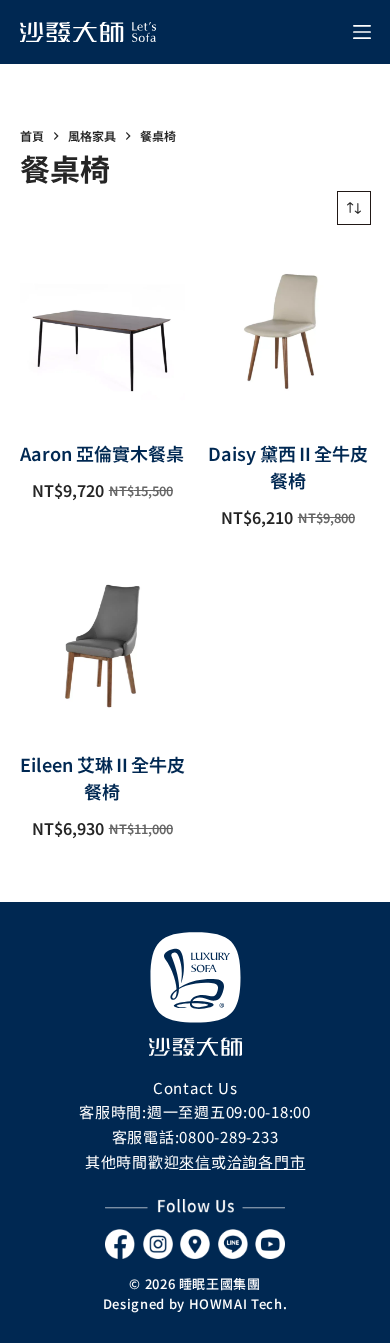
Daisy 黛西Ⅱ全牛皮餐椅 (288, 466)
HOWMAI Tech (236, 1303)
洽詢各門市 (266, 1161)
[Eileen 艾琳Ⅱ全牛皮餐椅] (103, 644)
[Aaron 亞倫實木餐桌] (103, 333)
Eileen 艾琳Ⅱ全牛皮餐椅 (102, 777)
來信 (195, 1161)
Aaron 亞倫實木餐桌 (102, 453)
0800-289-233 (228, 1136)
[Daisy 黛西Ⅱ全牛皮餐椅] (288, 333)
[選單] (362, 32)
